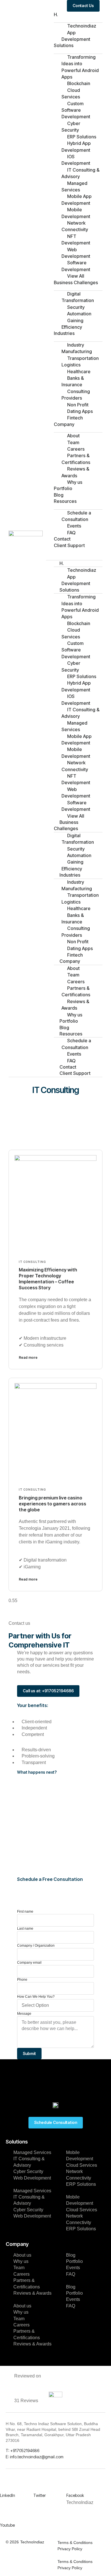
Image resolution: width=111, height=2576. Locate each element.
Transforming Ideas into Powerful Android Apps (80, 67)
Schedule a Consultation (76, 516)
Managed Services (74, 186)
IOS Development (76, 160)
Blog (59, 495)
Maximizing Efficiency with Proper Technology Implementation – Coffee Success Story (48, 1278)
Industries (64, 333)
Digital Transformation (78, 297)
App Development (76, 36)
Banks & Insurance (73, 381)
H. (56, 14)
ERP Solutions (81, 2184)
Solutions (64, 45)
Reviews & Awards (75, 472)
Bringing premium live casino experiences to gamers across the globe (53, 1504)
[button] (74, 552)
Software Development (76, 266)
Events (73, 2268)
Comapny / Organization (36, 1946)
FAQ (71, 533)
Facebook (75, 2495)
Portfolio (63, 488)
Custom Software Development (76, 110)
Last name (25, 1929)
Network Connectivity (75, 226)
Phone (22, 1980)
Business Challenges (76, 282)
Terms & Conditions (75, 2543)
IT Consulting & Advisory (81, 173)
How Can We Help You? (36, 1997)
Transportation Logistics (80, 361)
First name (25, 1912)
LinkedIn (8, 2495)
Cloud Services (71, 93)
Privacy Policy (70, 2549)
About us (22, 2255)
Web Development (76, 253)
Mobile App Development (77, 200)
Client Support (69, 545)
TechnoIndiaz (32, 2542)
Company (64, 424)
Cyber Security (71, 127)
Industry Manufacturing (77, 348)
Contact (62, 539)
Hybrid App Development (76, 146)
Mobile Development (76, 213)
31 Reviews (26, 2401)
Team (19, 2268)
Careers (21, 2274)
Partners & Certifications (76, 459)
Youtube (7, 2525)
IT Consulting (32, 1262)
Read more (28, 1357)
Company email (29, 1963)
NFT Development (76, 240)
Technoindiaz (82, 26)
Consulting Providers (76, 395)
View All (76, 276)
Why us (75, 482)
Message (24, 2014)
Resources (65, 501)
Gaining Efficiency (72, 324)
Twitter (40, 2495)
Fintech (75, 418)
